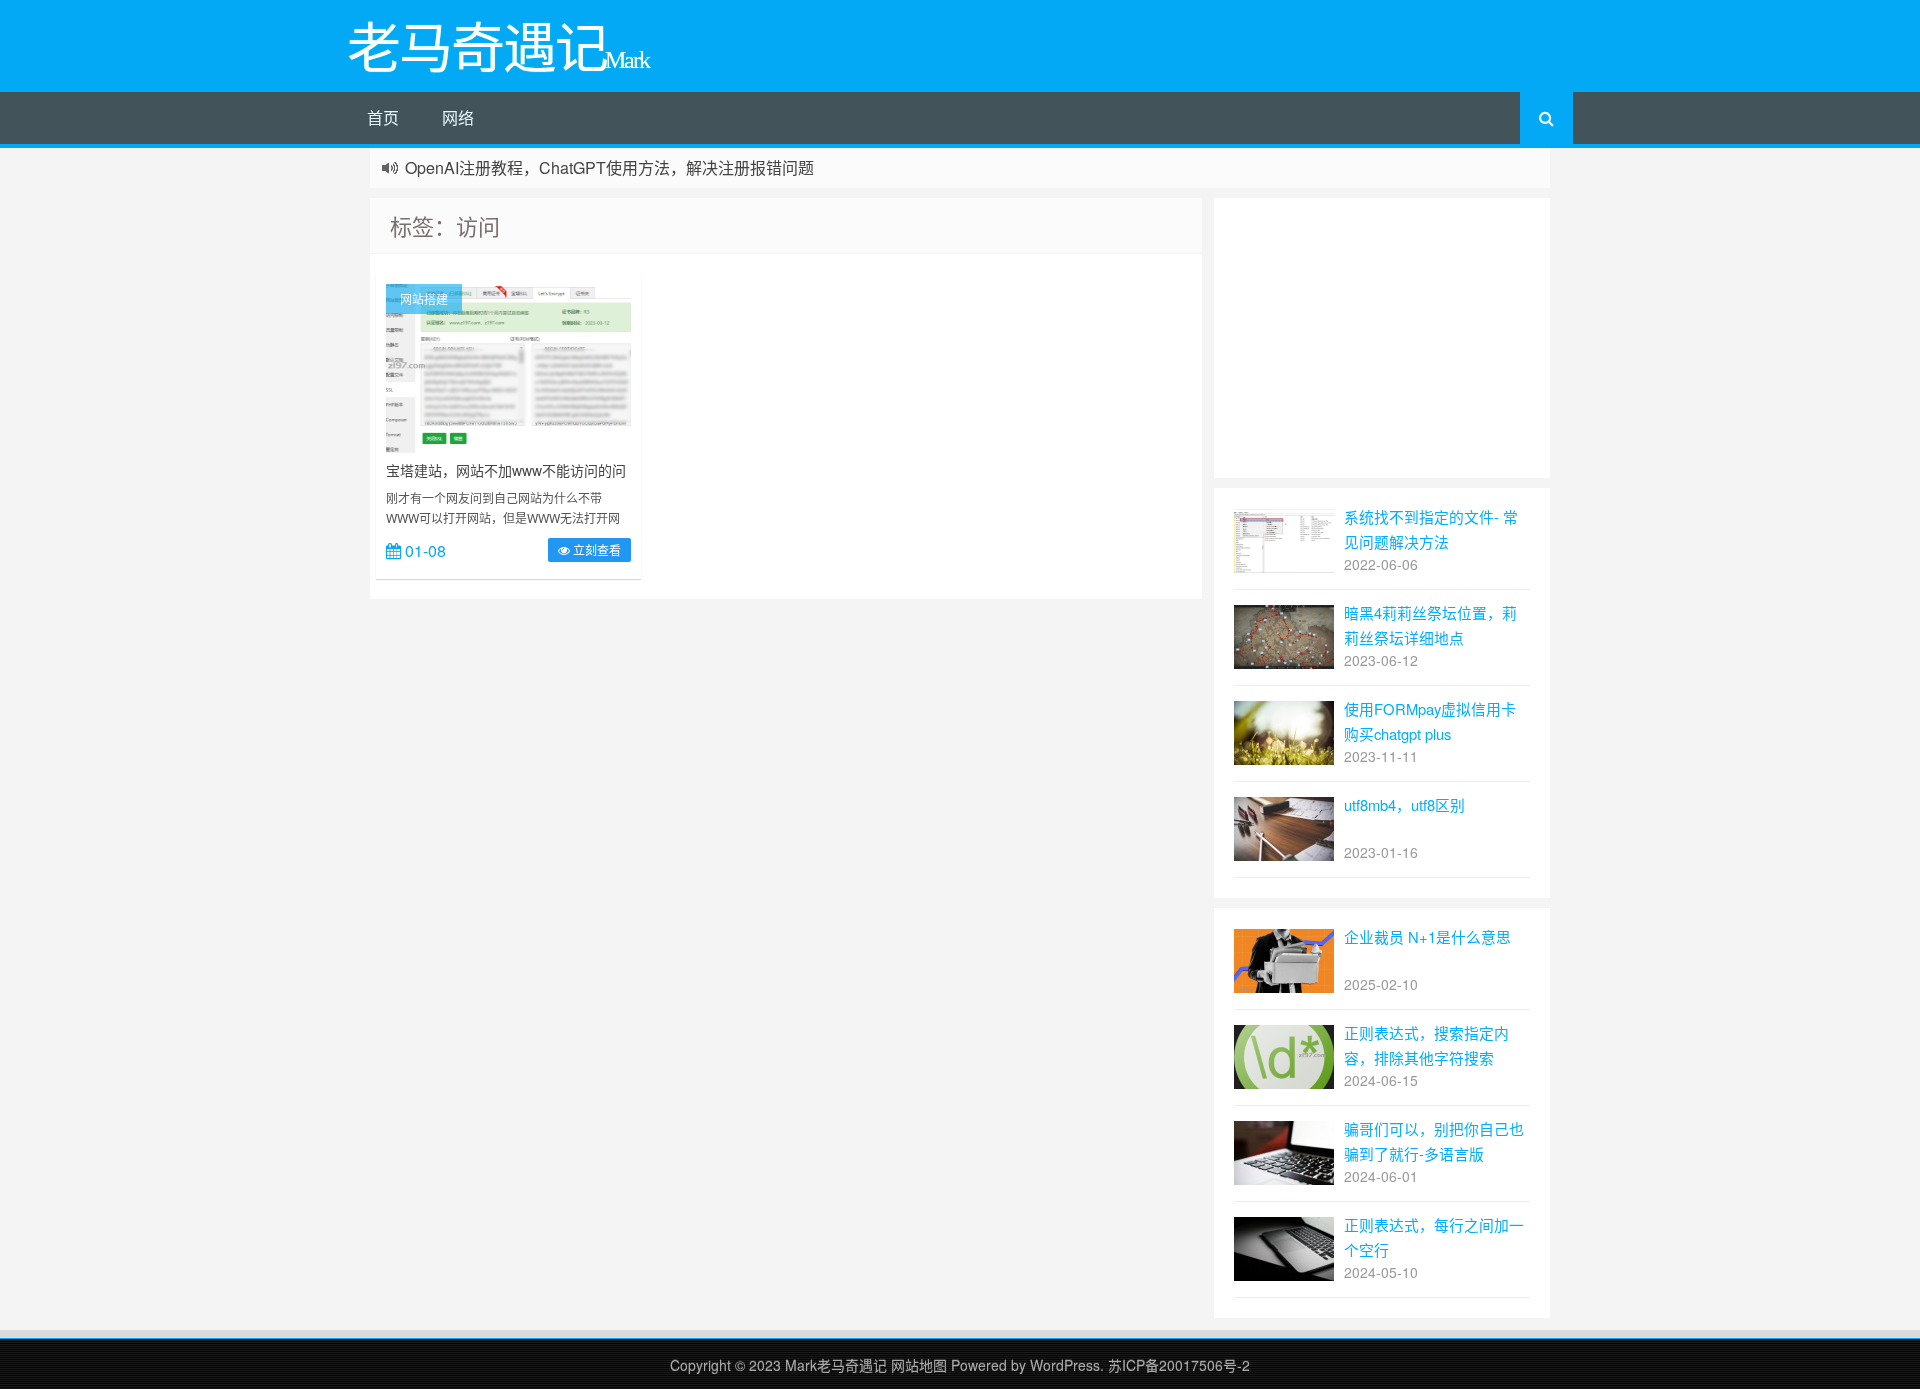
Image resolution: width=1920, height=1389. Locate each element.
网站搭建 (424, 298)
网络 (458, 117)
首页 (383, 117)
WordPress (1065, 1365)
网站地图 (921, 1365)
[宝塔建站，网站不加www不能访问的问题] (508, 366)
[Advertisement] (1382, 338)
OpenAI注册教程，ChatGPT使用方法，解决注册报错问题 (609, 167)
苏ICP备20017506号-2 (1179, 1365)
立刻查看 (595, 549)
